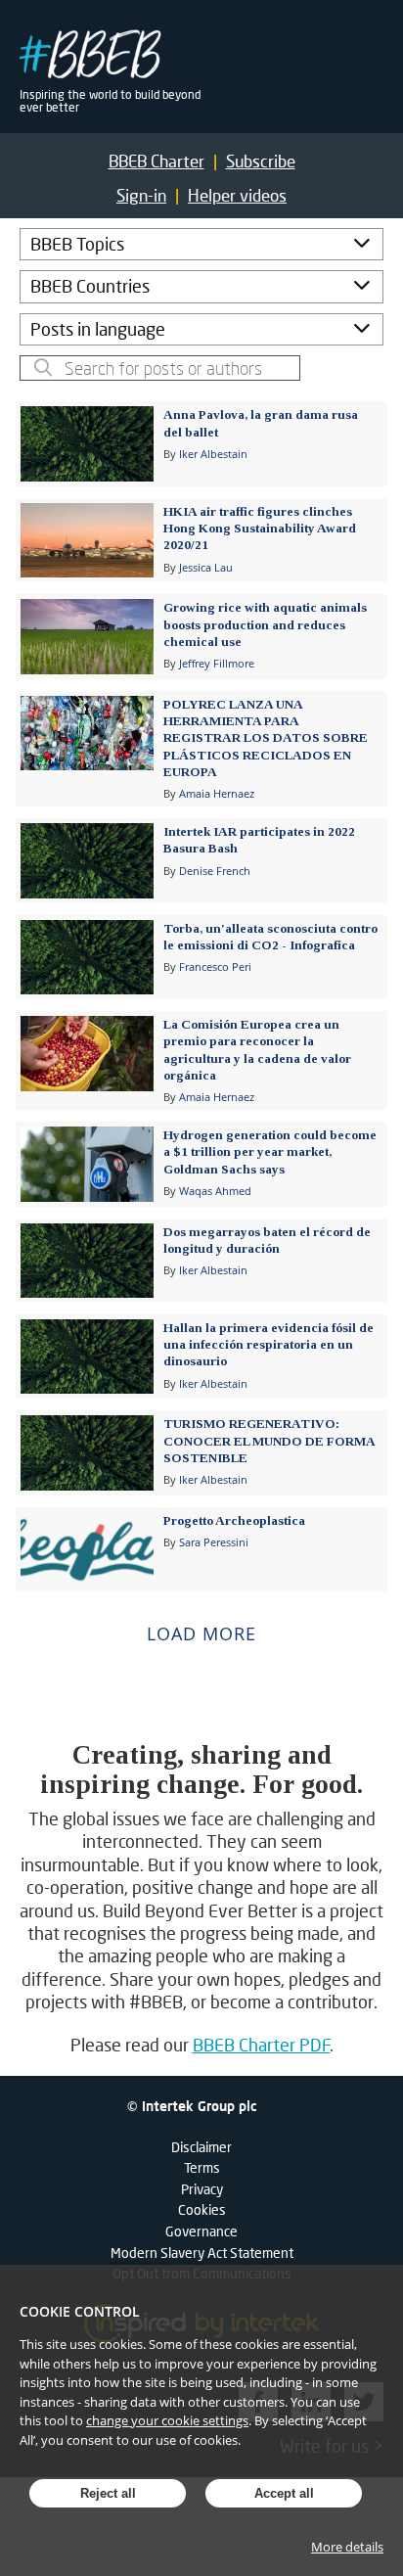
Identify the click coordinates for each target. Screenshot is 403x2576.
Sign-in (141, 195)
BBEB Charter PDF (262, 2045)
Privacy (202, 2189)
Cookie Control (80, 2311)
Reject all (108, 2493)
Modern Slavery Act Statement (202, 2253)
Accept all (284, 2493)
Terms (202, 2167)
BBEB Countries (90, 286)
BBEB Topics (77, 244)
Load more (202, 1633)
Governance (201, 2231)
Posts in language (98, 329)
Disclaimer (201, 2147)
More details (347, 2547)
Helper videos (237, 195)
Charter (157, 161)
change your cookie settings (167, 2420)
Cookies (202, 2209)
